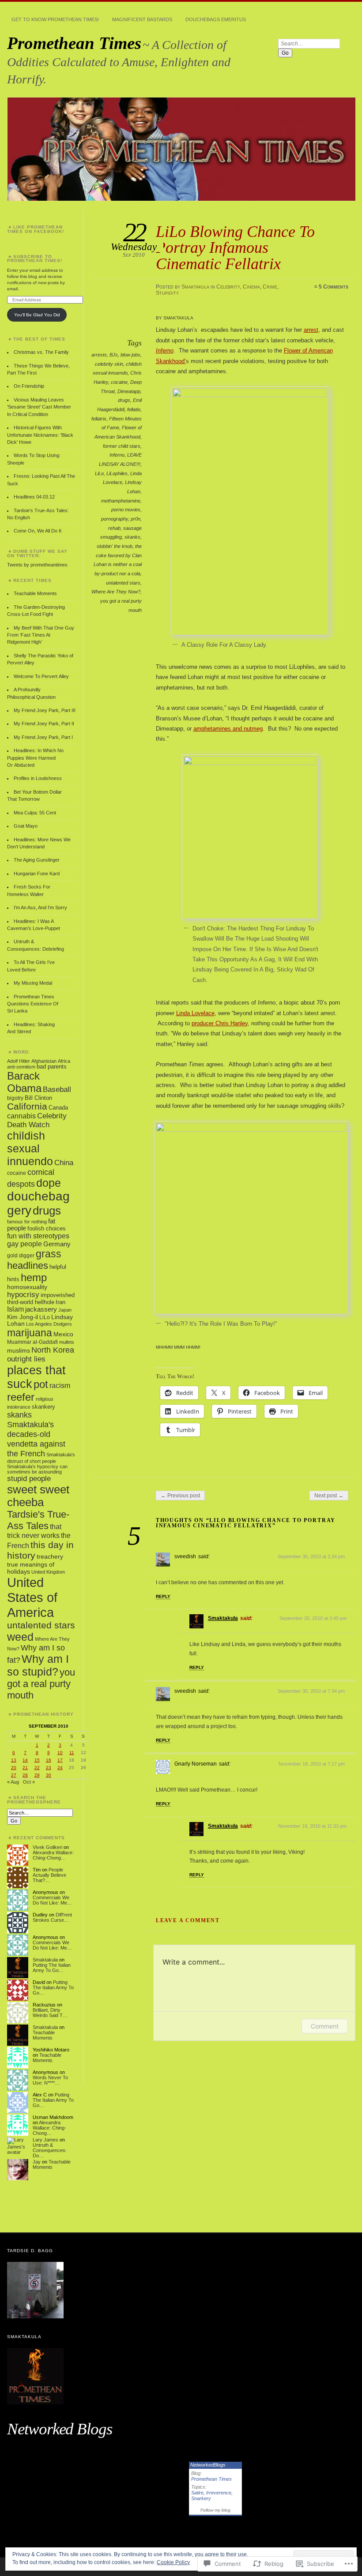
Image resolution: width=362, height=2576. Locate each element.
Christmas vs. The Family (41, 352)
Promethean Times (74, 43)
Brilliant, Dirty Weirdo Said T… (50, 2013)
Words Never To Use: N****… (50, 2080)
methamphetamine (121, 501)
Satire (197, 2493)
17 (60, 1760)
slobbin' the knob (115, 546)
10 (60, 1753)
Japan (65, 1310)
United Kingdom (48, 1572)
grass (49, 1254)
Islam (15, 1309)
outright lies (26, 1359)
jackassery (41, 1309)
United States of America (32, 1597)
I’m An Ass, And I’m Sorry (40, 907)
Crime (270, 287)
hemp (34, 1277)
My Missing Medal (33, 983)
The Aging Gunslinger (37, 860)
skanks (132, 537)
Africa (64, 1061)
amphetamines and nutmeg (228, 729)
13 (14, 1760)
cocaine (119, 382)
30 (49, 1775)
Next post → (329, 1496)
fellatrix (99, 419)
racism (60, 1385)
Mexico (63, 1334)
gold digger (21, 1256)
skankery (43, 1407)
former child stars (122, 446)
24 (60, 1768)
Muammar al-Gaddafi (32, 1342)
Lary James (45, 2140)
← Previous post (180, 1496)
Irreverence (219, 2493)
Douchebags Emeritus (216, 19)
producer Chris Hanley (220, 1023)
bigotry (15, 1098)
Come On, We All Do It (38, 531)
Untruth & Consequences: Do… (50, 2150)
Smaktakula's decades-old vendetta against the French (36, 1439)
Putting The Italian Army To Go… (52, 1968)
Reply (163, 1596)
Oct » (29, 1782)
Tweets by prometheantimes (37, 565)
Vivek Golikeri (47, 1847)
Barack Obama (24, 1082)
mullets (67, 1342)
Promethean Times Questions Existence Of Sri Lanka (33, 1004)
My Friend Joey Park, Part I (43, 737)
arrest (311, 330)
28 (25, 1775)
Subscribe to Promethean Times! (35, 259)
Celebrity (228, 287)
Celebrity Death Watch (37, 1120)
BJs (114, 355)
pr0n (136, 519)
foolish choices (47, 1229)
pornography (115, 519)
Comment (325, 2026)
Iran (60, 1302)
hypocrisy (23, 1295)
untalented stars (123, 583)
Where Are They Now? (116, 592)
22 (37, 1768)
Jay (37, 2162)
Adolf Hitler (19, 1061)
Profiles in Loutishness (38, 778)
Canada (58, 1108)
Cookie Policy (173, 2562)
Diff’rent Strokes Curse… (52, 1917)
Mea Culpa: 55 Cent (35, 813)
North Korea (53, 1350)
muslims (19, 1350)
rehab (114, 528)
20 (14, 1768)
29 (37, 1775)
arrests (99, 355)
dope (49, 1183)
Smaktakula (195, 287)
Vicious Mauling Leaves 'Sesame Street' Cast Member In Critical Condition (39, 407)
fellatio (134, 409)
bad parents (52, 1067)
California (27, 1106)
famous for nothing (27, 1222)
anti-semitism (21, 1067)
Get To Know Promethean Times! (55, 19)
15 (37, 1760)
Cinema (251, 287)
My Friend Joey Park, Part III (45, 710)
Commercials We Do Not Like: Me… (52, 1900)
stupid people (29, 1479)
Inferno (117, 455)
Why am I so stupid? (38, 1665)
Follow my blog (215, 2510)
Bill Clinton (38, 1098)
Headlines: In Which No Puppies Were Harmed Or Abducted (35, 758)
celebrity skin (109, 364)
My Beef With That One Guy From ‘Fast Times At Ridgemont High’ (41, 635)
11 (72, 1753)
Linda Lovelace (195, 1013)
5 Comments (334, 287)
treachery (50, 1556)
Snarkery (201, 2498)
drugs (124, 400)
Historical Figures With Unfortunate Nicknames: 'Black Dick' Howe (40, 435)
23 (49, 1768)
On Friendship (29, 386)
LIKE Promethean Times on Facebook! (36, 229)
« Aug (13, 1782)
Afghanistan (44, 1061)
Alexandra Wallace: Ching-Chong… (53, 1855)
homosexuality (27, 1287)
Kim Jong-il (23, 1317)
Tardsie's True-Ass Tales (38, 1520)
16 (49, 1760)
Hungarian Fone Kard (37, 874)
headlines (28, 1266)
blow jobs (130, 355)
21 (25, 1768)
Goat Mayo (26, 826)
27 (14, 1775)
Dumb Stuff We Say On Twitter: (37, 553)
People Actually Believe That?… (49, 1875)
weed (20, 1637)
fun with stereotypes (38, 1236)
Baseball (57, 1089)
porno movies (126, 510)
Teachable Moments (35, 593)
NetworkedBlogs (208, 2465)
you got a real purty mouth (41, 1684)
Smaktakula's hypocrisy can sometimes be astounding (37, 1469)
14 (25, 1760)
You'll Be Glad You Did (37, 315)
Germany (57, 1244)
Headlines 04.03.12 (34, 497)
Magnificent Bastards (142, 19)
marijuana (30, 1333)
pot (41, 1384)
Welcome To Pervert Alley (41, 676)
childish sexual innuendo (30, 1148)
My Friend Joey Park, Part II (44, 724)
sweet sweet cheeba (38, 1496)
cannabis (21, 1116)
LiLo (99, 473)
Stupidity (167, 293)
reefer (21, 1397)
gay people (25, 1244)
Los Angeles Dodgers (49, 1324)
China (64, 1163)
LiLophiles (117, 473)
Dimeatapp (129, 391)
